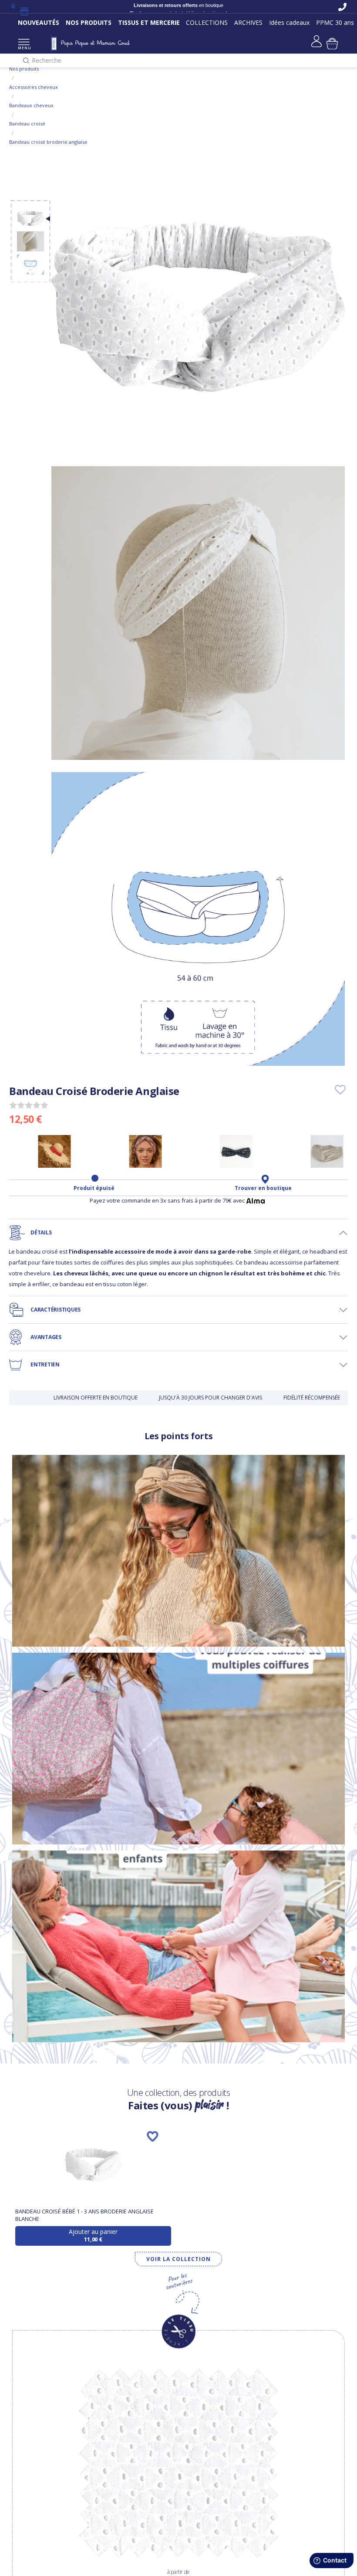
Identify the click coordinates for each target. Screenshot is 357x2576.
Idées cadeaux (289, 22)
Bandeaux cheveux (31, 105)
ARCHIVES (248, 22)
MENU (24, 48)
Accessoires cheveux (34, 87)
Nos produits (24, 69)
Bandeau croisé (27, 124)
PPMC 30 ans (335, 22)
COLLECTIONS (207, 22)
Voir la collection (178, 2259)
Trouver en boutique (263, 1188)
